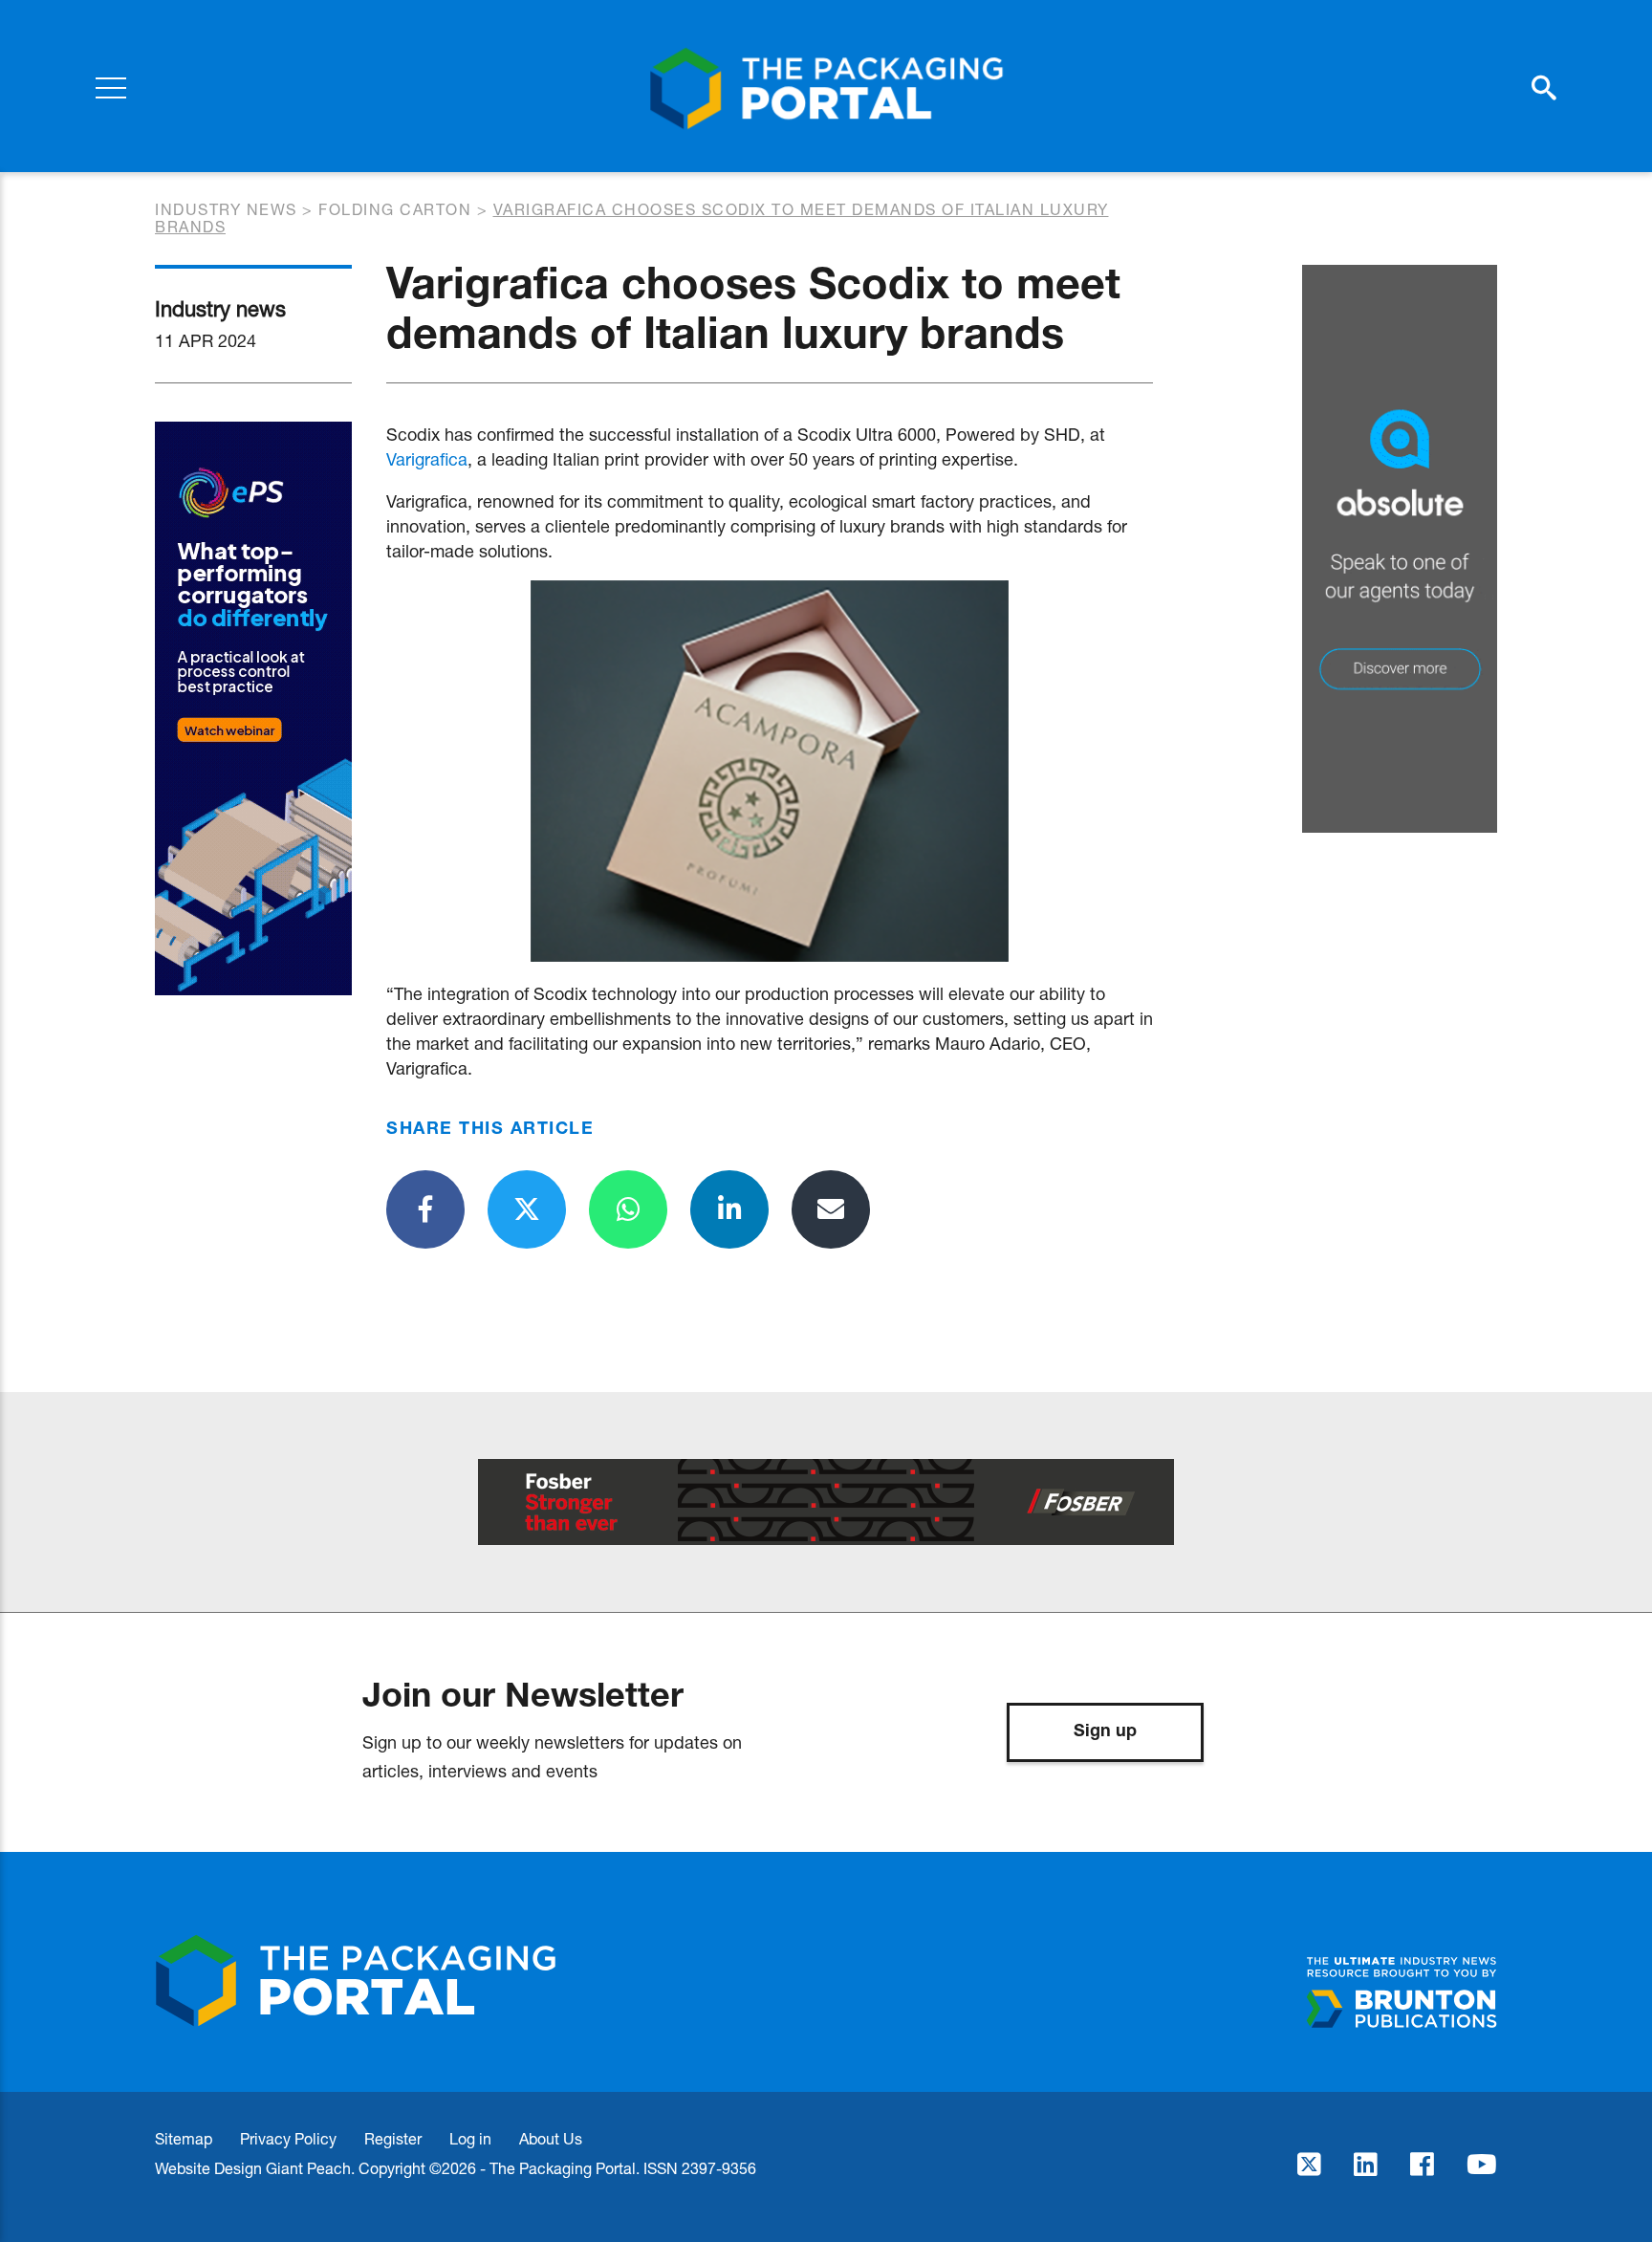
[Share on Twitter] (527, 1209)
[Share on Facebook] (425, 1209)
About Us (551, 2138)
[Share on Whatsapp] (628, 1209)
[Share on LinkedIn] (729, 1209)
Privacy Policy (288, 2138)
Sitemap (184, 2138)
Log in (470, 2138)
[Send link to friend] (831, 1209)
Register (393, 2138)
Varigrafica (427, 459)
